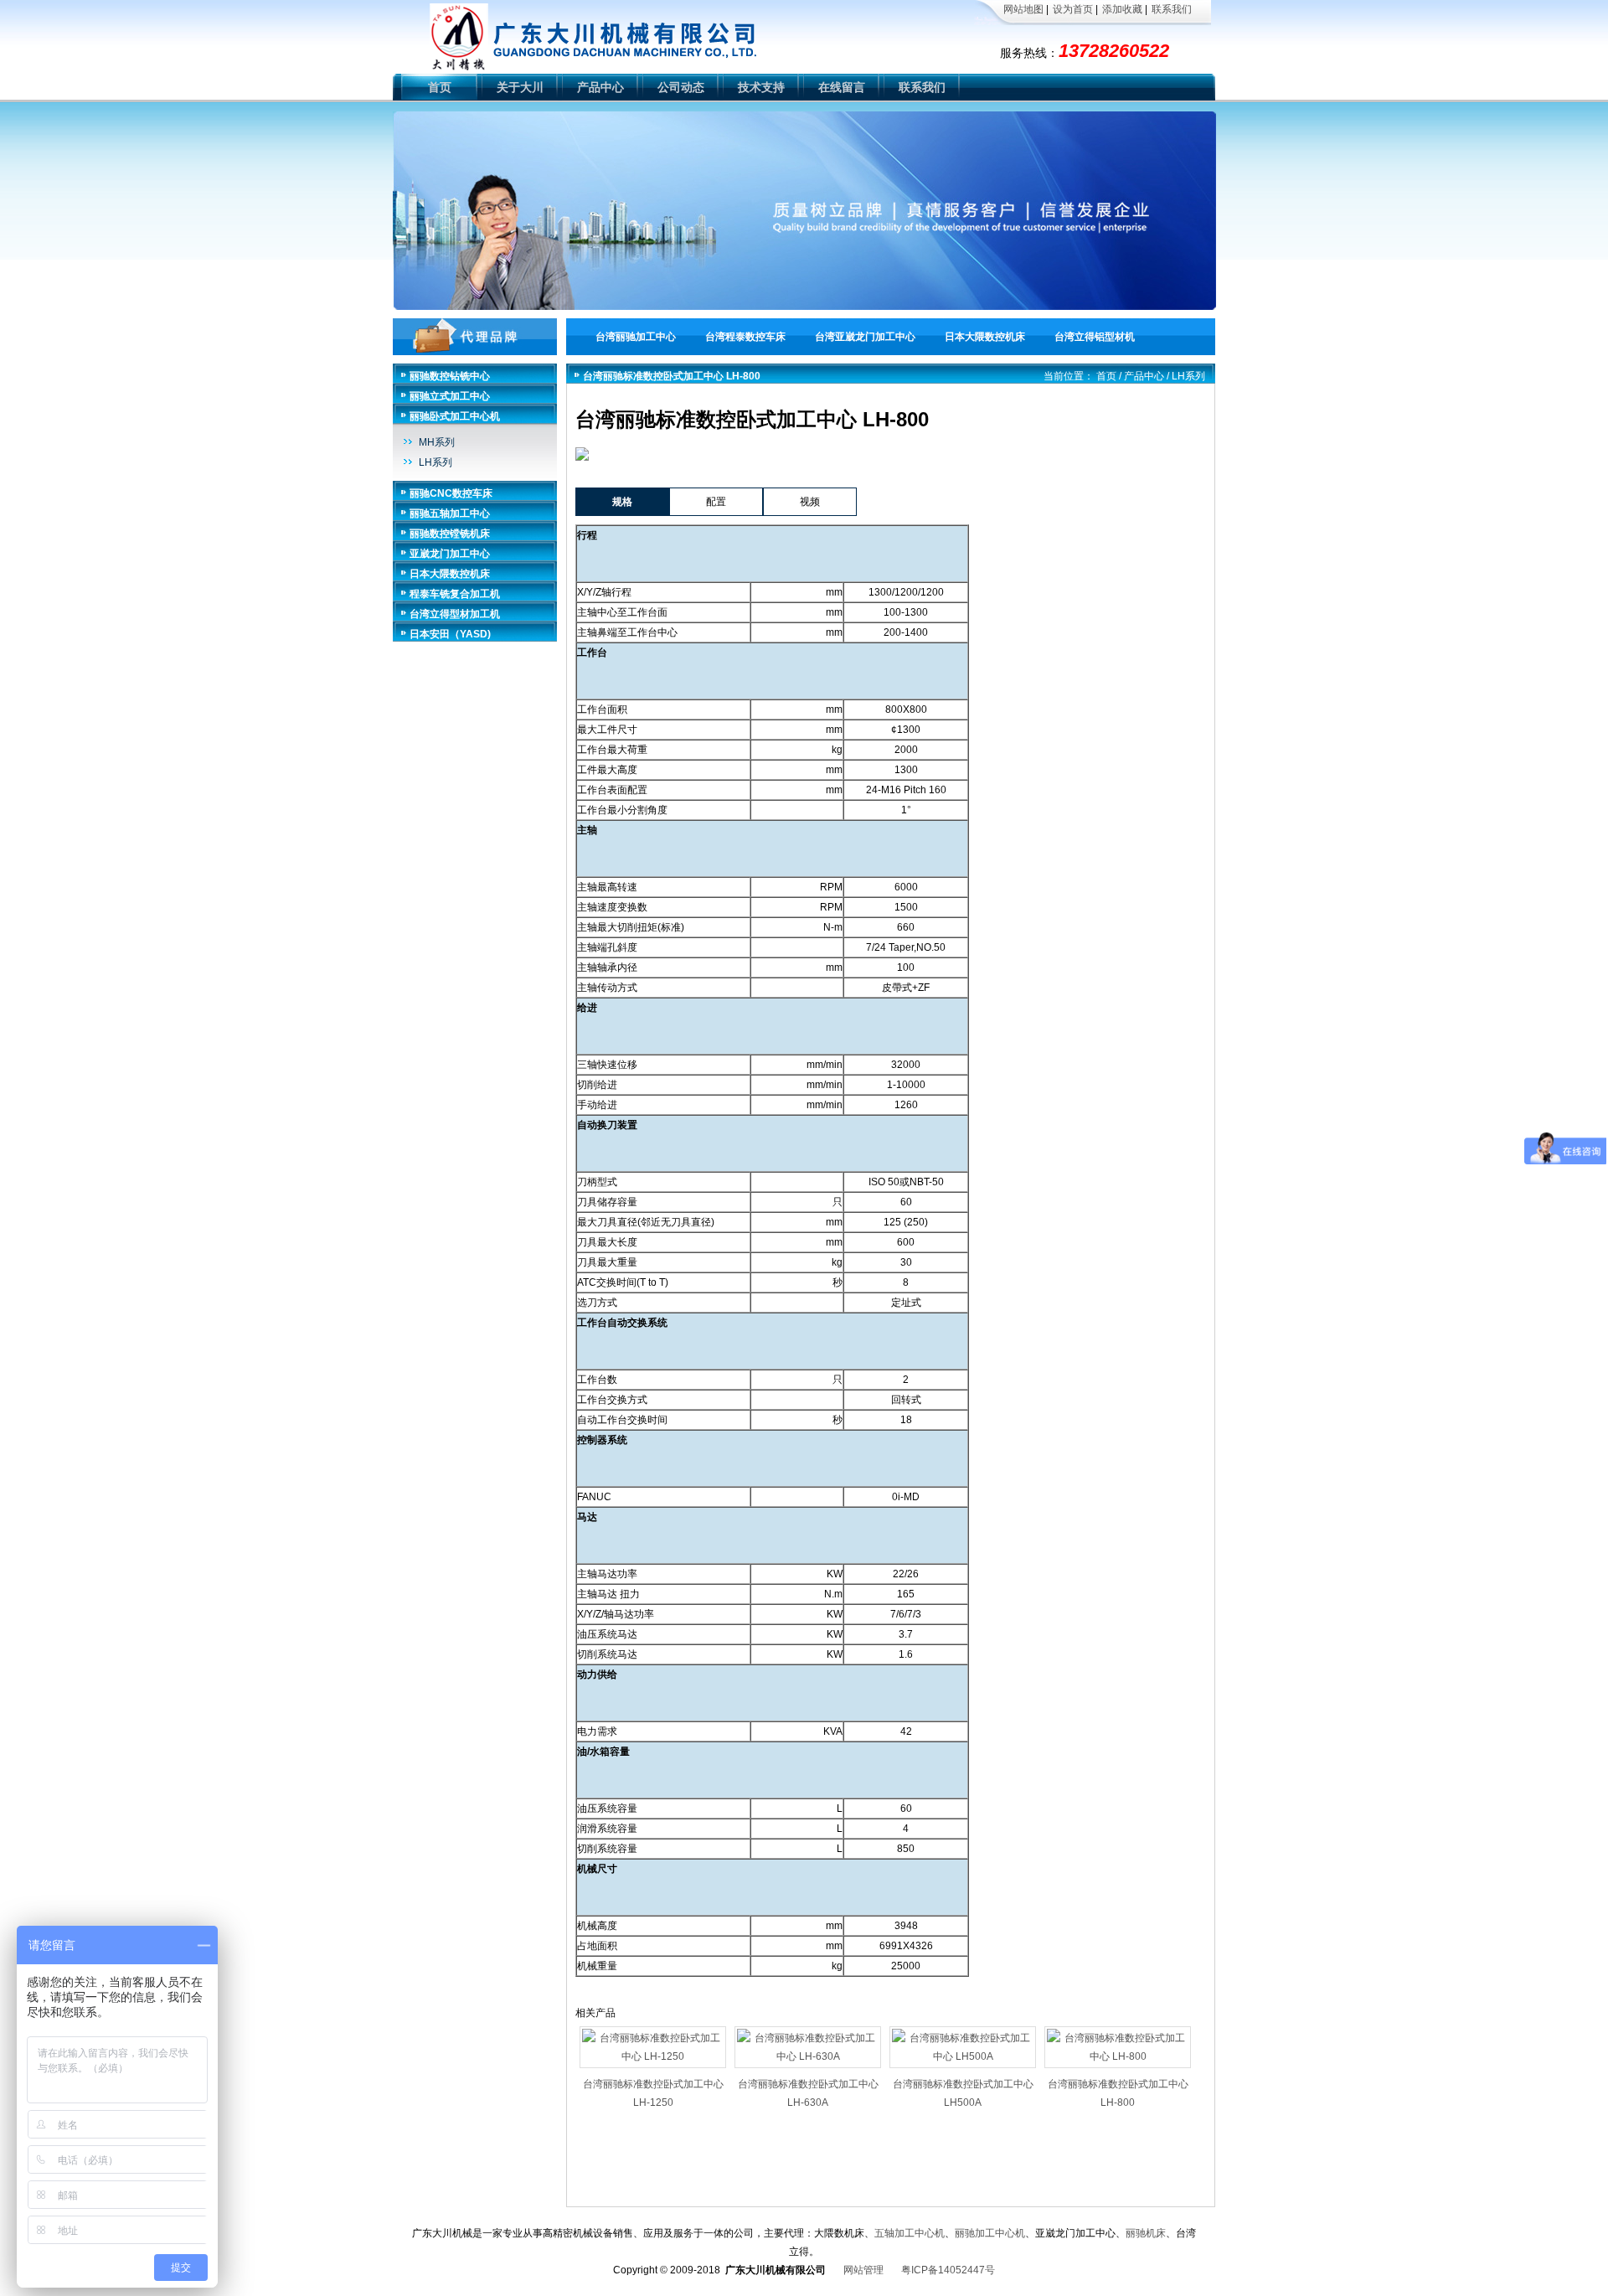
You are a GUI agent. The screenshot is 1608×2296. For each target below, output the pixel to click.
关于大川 (520, 87)
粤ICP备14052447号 (948, 2270)
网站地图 (1023, 9)
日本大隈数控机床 (985, 337)
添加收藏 (1122, 9)
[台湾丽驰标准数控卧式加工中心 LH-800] (582, 457)
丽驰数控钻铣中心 (450, 376)
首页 (440, 87)
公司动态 (681, 87)
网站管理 (863, 2270)
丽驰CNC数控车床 (451, 493)
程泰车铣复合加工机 (455, 594)
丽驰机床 (1146, 2233)
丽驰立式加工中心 (450, 396)
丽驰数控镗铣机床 (450, 534)
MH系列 (437, 442)
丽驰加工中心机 (990, 2233)
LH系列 (435, 462)
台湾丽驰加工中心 (636, 337)
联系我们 (1172, 9)
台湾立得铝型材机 (1095, 337)
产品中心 (600, 87)
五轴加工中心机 (910, 2233)
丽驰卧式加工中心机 (455, 416)
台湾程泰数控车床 (745, 337)
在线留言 (842, 87)
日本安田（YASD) (450, 634)
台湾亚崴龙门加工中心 (865, 337)
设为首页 (1073, 9)
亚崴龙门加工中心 (450, 554)
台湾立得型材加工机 (455, 614)
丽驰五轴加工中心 (450, 513)
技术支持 (761, 87)
